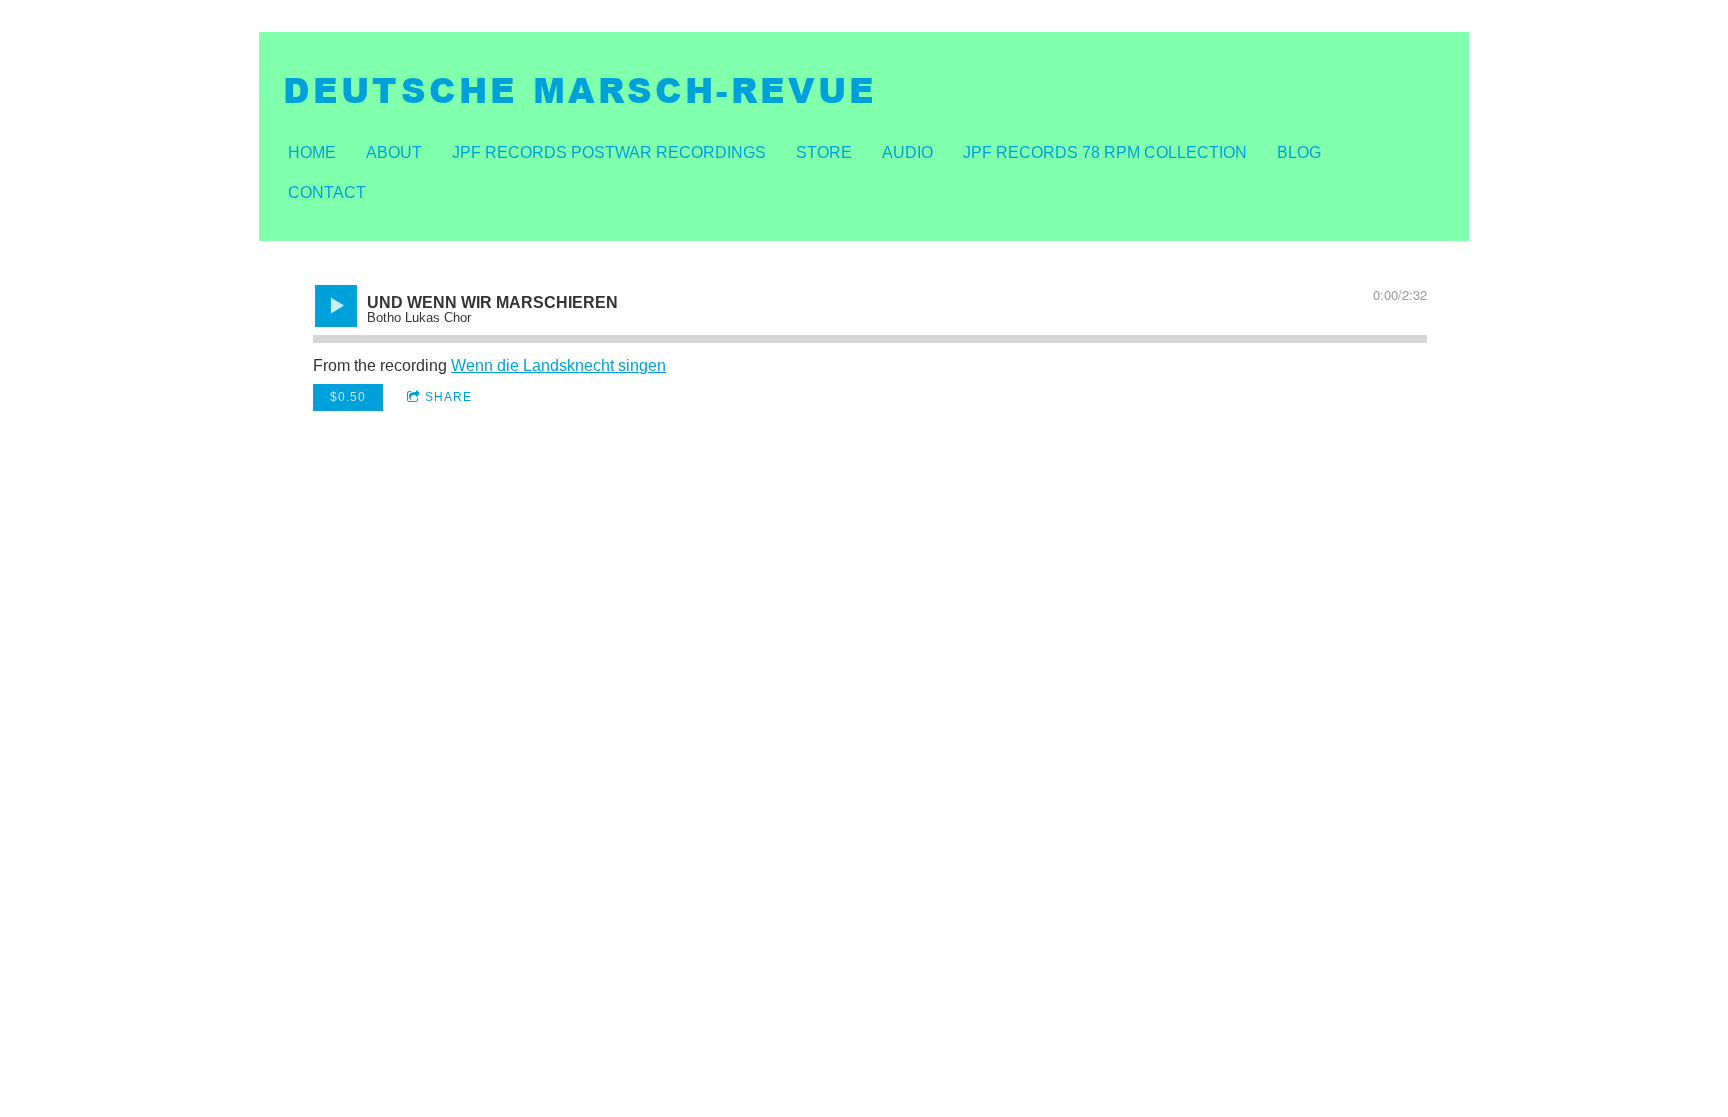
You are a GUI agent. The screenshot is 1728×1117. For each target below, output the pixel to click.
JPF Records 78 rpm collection (1105, 152)
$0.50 (348, 397)
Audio (907, 152)
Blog (1299, 152)
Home (312, 152)
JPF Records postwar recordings (609, 152)
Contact (327, 192)
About (394, 152)
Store (824, 152)
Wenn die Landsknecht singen (558, 365)
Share (448, 397)
